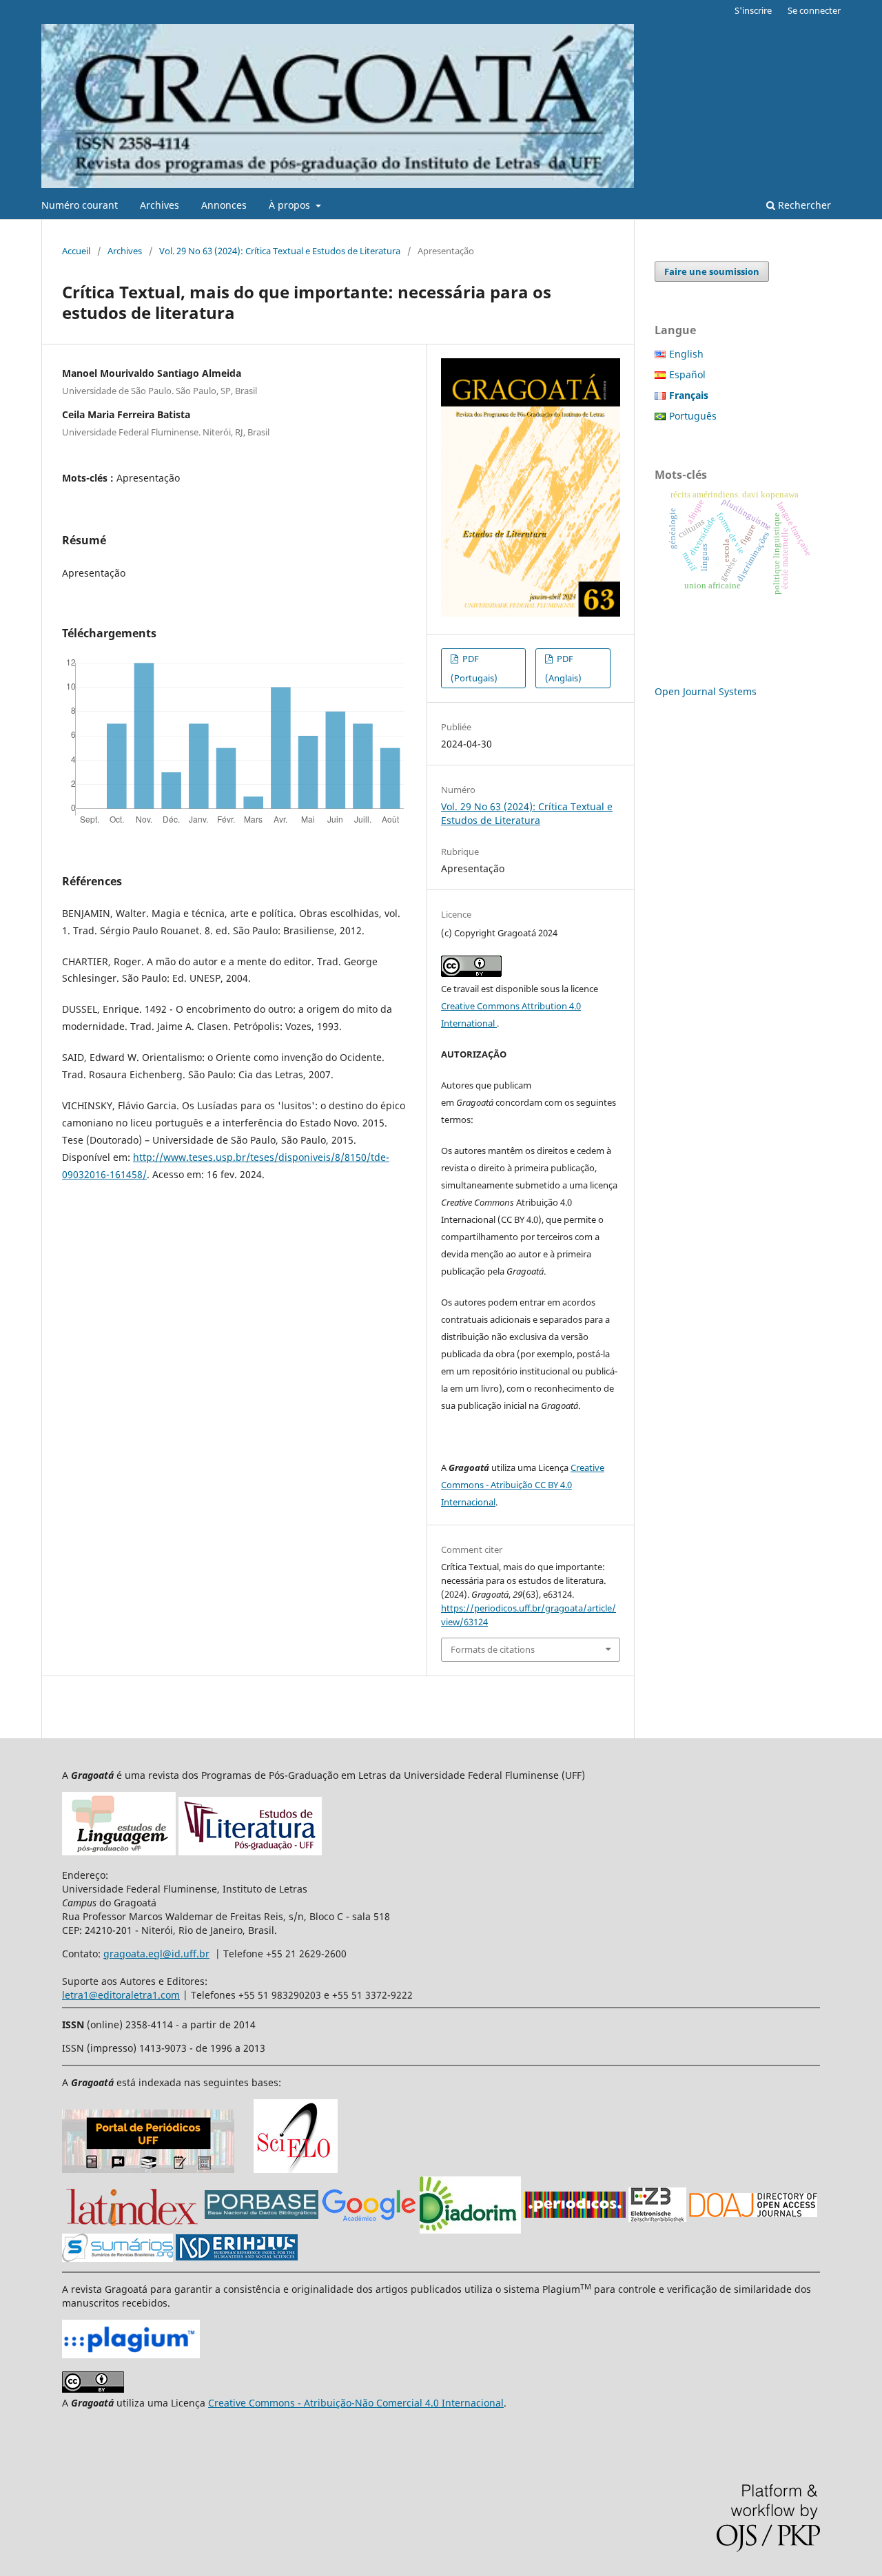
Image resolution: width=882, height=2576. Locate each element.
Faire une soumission (712, 271)
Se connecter (814, 10)
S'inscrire (753, 10)
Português (693, 416)
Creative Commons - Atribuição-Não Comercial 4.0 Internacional (356, 2403)
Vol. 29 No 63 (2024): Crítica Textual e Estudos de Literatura (280, 251)
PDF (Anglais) (563, 668)
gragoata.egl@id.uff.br (156, 1954)
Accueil (76, 251)
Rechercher (803, 205)
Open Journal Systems (706, 691)
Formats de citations (493, 1649)
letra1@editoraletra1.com (121, 1995)
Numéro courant (80, 205)
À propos (291, 205)
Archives (160, 205)
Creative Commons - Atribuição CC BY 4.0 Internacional (523, 1485)
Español (687, 374)
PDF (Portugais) (474, 668)
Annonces (224, 205)
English (686, 354)
